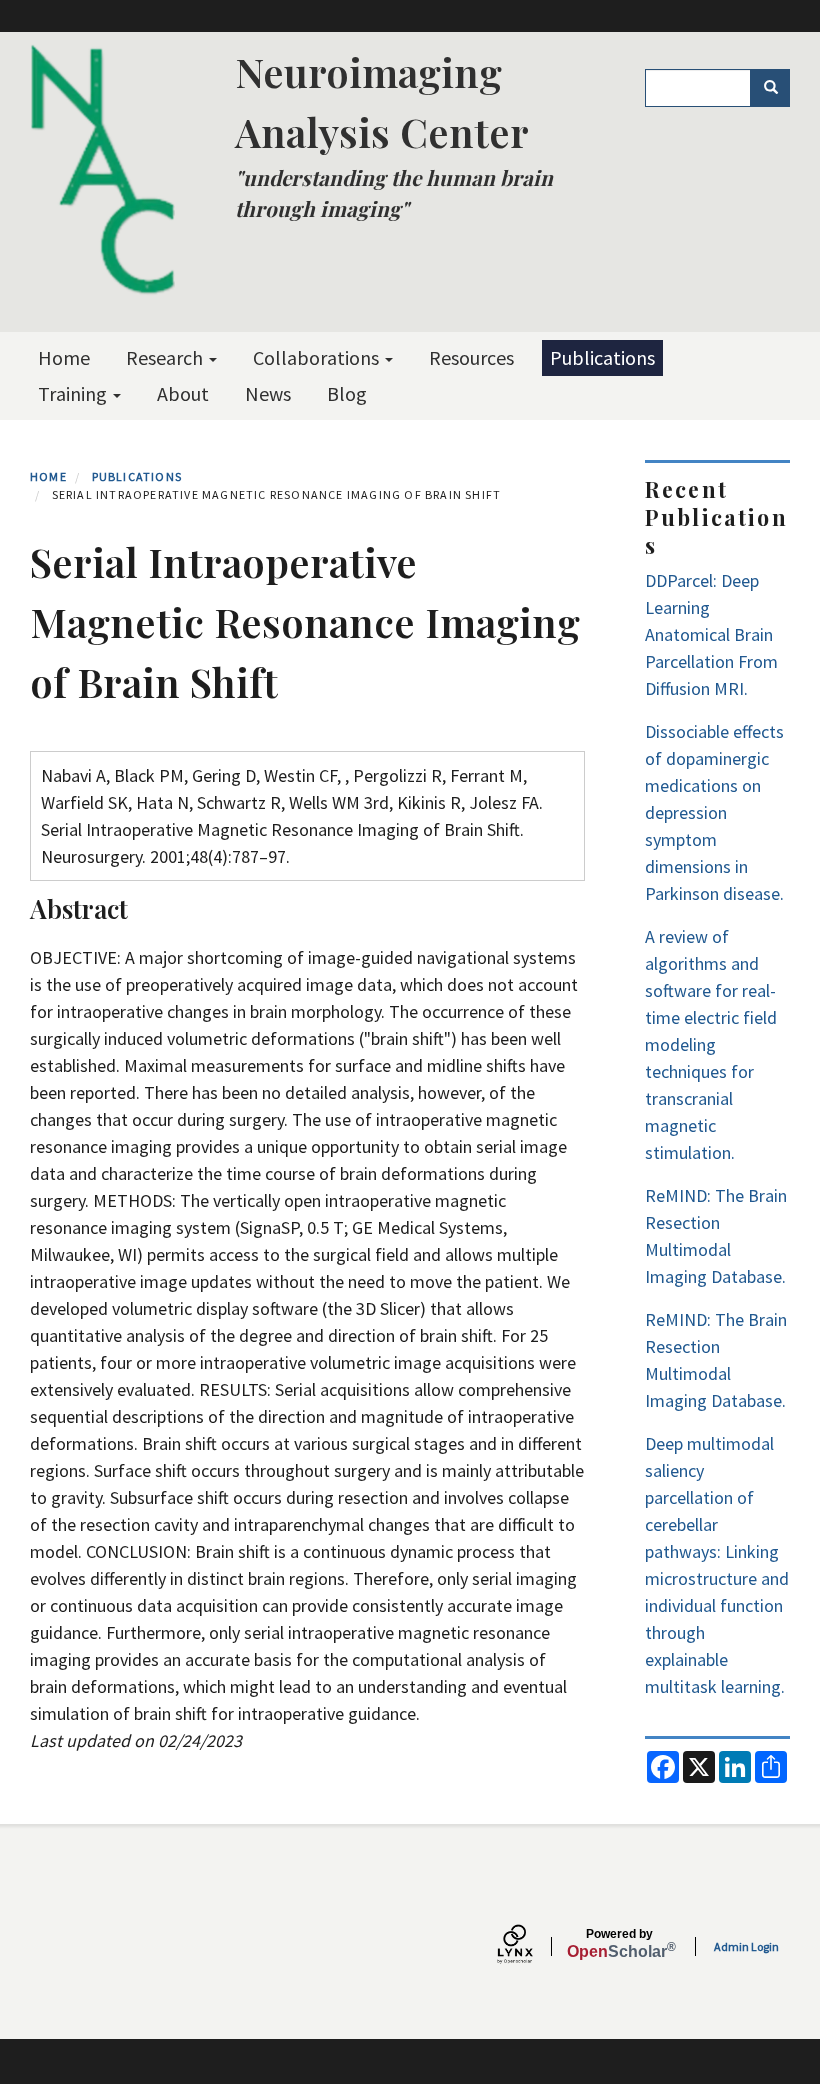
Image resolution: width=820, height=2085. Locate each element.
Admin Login (746, 1946)
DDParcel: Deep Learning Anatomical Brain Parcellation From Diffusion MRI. (711, 634)
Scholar (619, 1944)
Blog (347, 393)
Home (64, 357)
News (268, 393)
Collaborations (318, 357)
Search (770, 88)
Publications (602, 357)
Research (166, 357)
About (183, 393)
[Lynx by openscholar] (532, 1946)
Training (74, 393)
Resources (471, 357)
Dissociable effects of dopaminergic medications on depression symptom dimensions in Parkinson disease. (714, 812)
